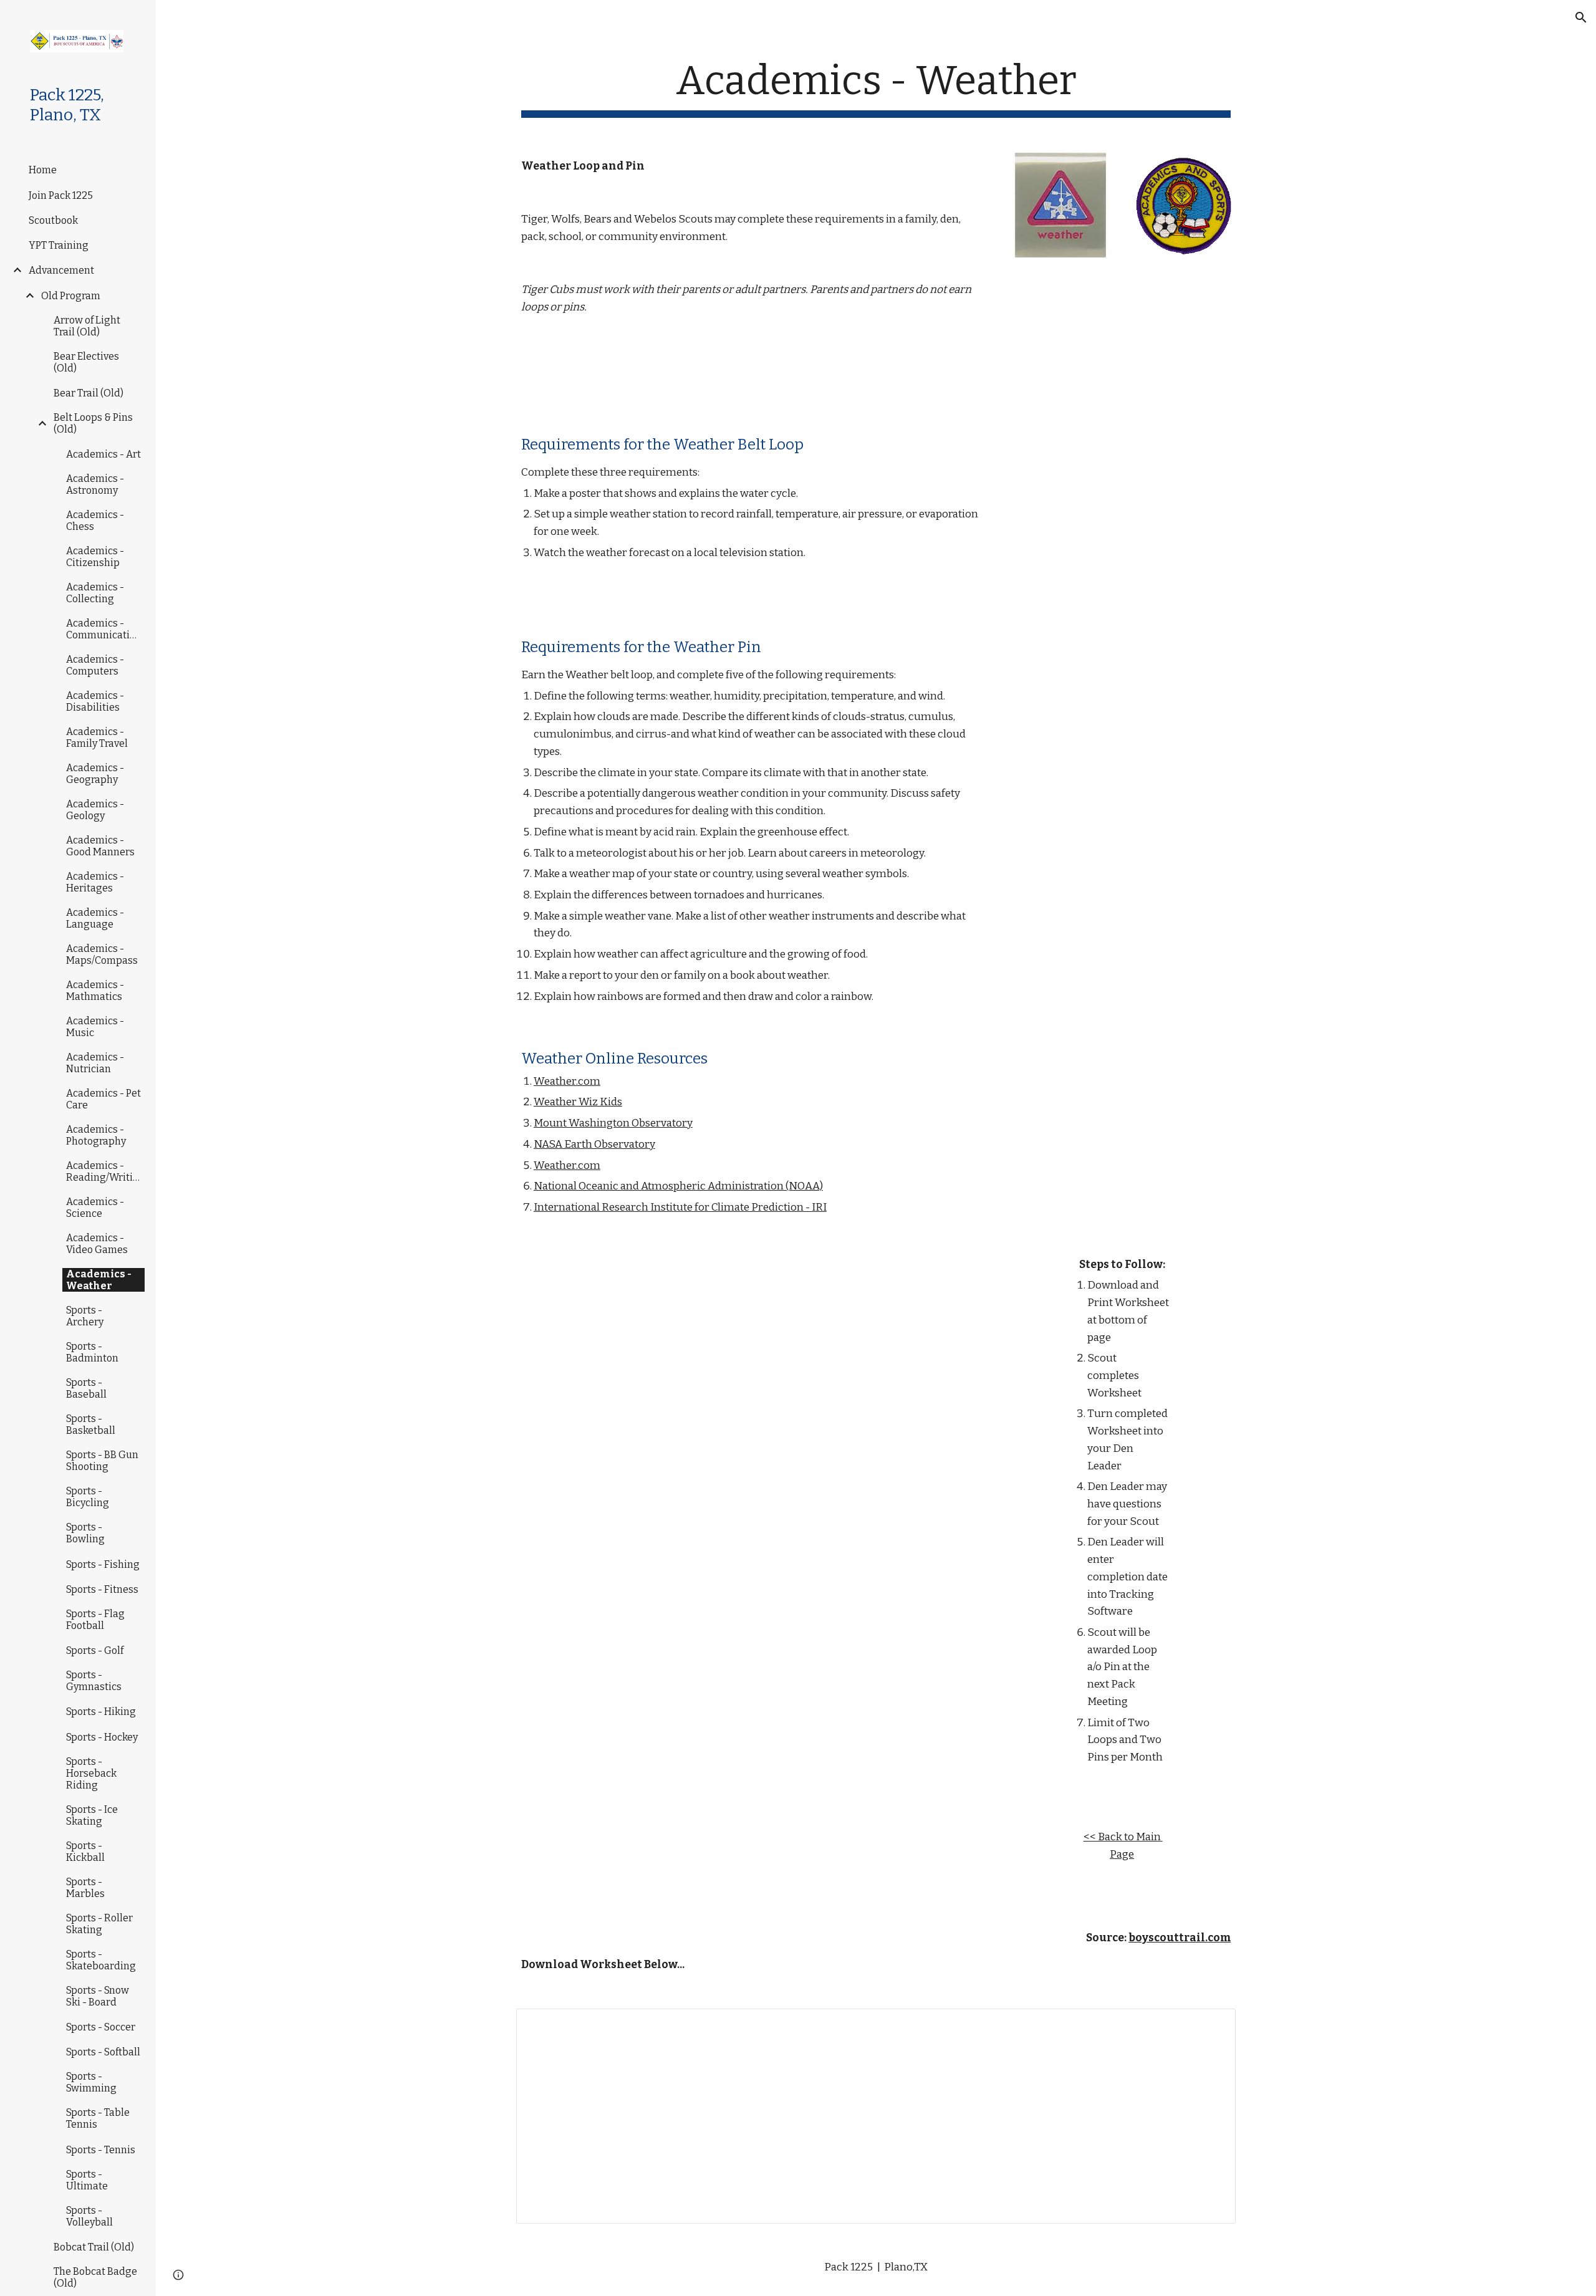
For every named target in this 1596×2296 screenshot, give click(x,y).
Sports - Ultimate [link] (87, 2180)
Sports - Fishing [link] (103, 1564)
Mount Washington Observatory (613, 1123)
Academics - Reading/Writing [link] (106, 1171)
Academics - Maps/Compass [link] (102, 954)
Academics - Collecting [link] (95, 593)
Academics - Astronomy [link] (95, 484)
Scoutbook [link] (53, 220)
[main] (876, 88)
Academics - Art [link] (103, 454)
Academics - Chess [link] (95, 521)
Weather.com (567, 1081)
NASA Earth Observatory (594, 1144)
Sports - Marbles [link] (85, 1888)
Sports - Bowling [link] (85, 1533)
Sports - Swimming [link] (91, 2082)
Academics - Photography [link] (96, 1135)
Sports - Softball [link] (103, 2052)
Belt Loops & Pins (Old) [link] (93, 423)
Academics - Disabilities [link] (95, 701)
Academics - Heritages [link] (95, 882)
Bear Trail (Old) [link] (89, 393)
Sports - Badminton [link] (92, 1352)
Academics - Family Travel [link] (97, 737)
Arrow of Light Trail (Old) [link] (87, 326)
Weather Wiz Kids (578, 1102)
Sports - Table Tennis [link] (98, 2118)
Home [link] (43, 170)
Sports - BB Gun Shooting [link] (102, 1461)
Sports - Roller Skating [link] (99, 1924)
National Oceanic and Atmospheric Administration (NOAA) (678, 1186)
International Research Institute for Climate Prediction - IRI (680, 1207)
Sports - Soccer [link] (101, 2027)
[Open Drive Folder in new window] (1212, 2025)
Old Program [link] (71, 296)
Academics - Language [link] (95, 918)
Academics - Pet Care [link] (103, 1099)
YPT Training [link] (59, 245)
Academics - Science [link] (95, 1208)
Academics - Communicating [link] (104, 629)
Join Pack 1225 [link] (61, 195)
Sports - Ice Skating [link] (92, 1815)
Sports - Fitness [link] (102, 1589)
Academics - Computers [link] (95, 665)
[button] (1581, 17)
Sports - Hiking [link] (101, 1712)
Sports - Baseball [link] (86, 1388)
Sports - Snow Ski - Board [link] (98, 1996)
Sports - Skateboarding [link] (101, 1960)
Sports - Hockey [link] (102, 1737)
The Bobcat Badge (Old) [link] (95, 2277)
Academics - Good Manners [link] (100, 846)
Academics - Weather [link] (99, 1280)
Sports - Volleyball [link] (89, 2216)
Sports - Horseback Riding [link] (91, 1773)
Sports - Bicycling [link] (88, 1497)
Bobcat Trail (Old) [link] (94, 2247)
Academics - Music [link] (95, 1027)
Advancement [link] (61, 270)
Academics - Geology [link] (95, 810)
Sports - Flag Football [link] (95, 1620)
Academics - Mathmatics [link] (95, 991)
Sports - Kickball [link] (85, 1852)
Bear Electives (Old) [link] (86, 362)
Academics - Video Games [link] (97, 1244)
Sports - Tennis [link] (101, 2150)
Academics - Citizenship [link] (95, 557)
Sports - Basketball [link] (91, 1424)
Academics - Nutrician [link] (95, 1063)
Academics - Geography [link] (95, 774)
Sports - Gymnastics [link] (94, 1681)
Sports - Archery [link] (85, 1316)
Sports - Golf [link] (95, 1650)
